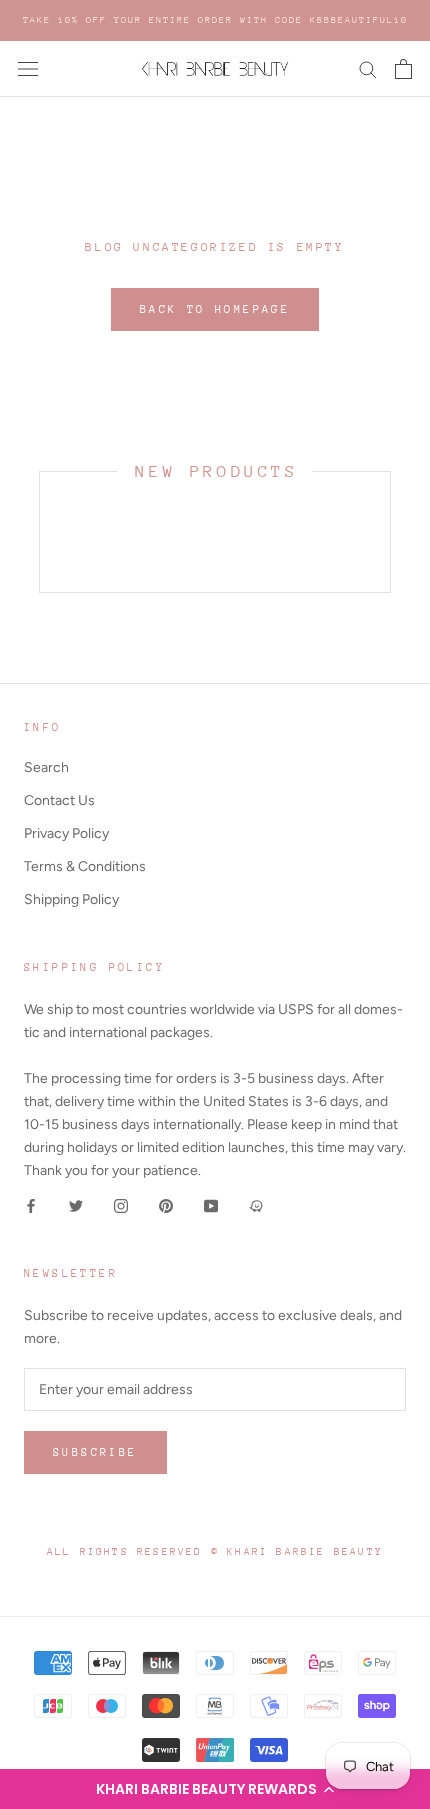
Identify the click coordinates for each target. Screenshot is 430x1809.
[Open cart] (403, 69)
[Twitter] (76, 1204)
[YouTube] (211, 1204)
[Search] (368, 68)
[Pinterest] (166, 1204)
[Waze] (256, 1204)
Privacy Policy (66, 833)
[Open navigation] (28, 69)
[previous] (39, 531)
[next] (389, 531)
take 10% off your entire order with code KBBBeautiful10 (215, 19)
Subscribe (95, 1452)
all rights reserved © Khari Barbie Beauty (215, 1552)
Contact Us (59, 800)
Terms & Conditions (85, 866)
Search (46, 767)
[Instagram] (121, 1204)
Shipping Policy (71, 899)
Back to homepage (215, 309)
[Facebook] (31, 1204)
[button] (215, 1789)
